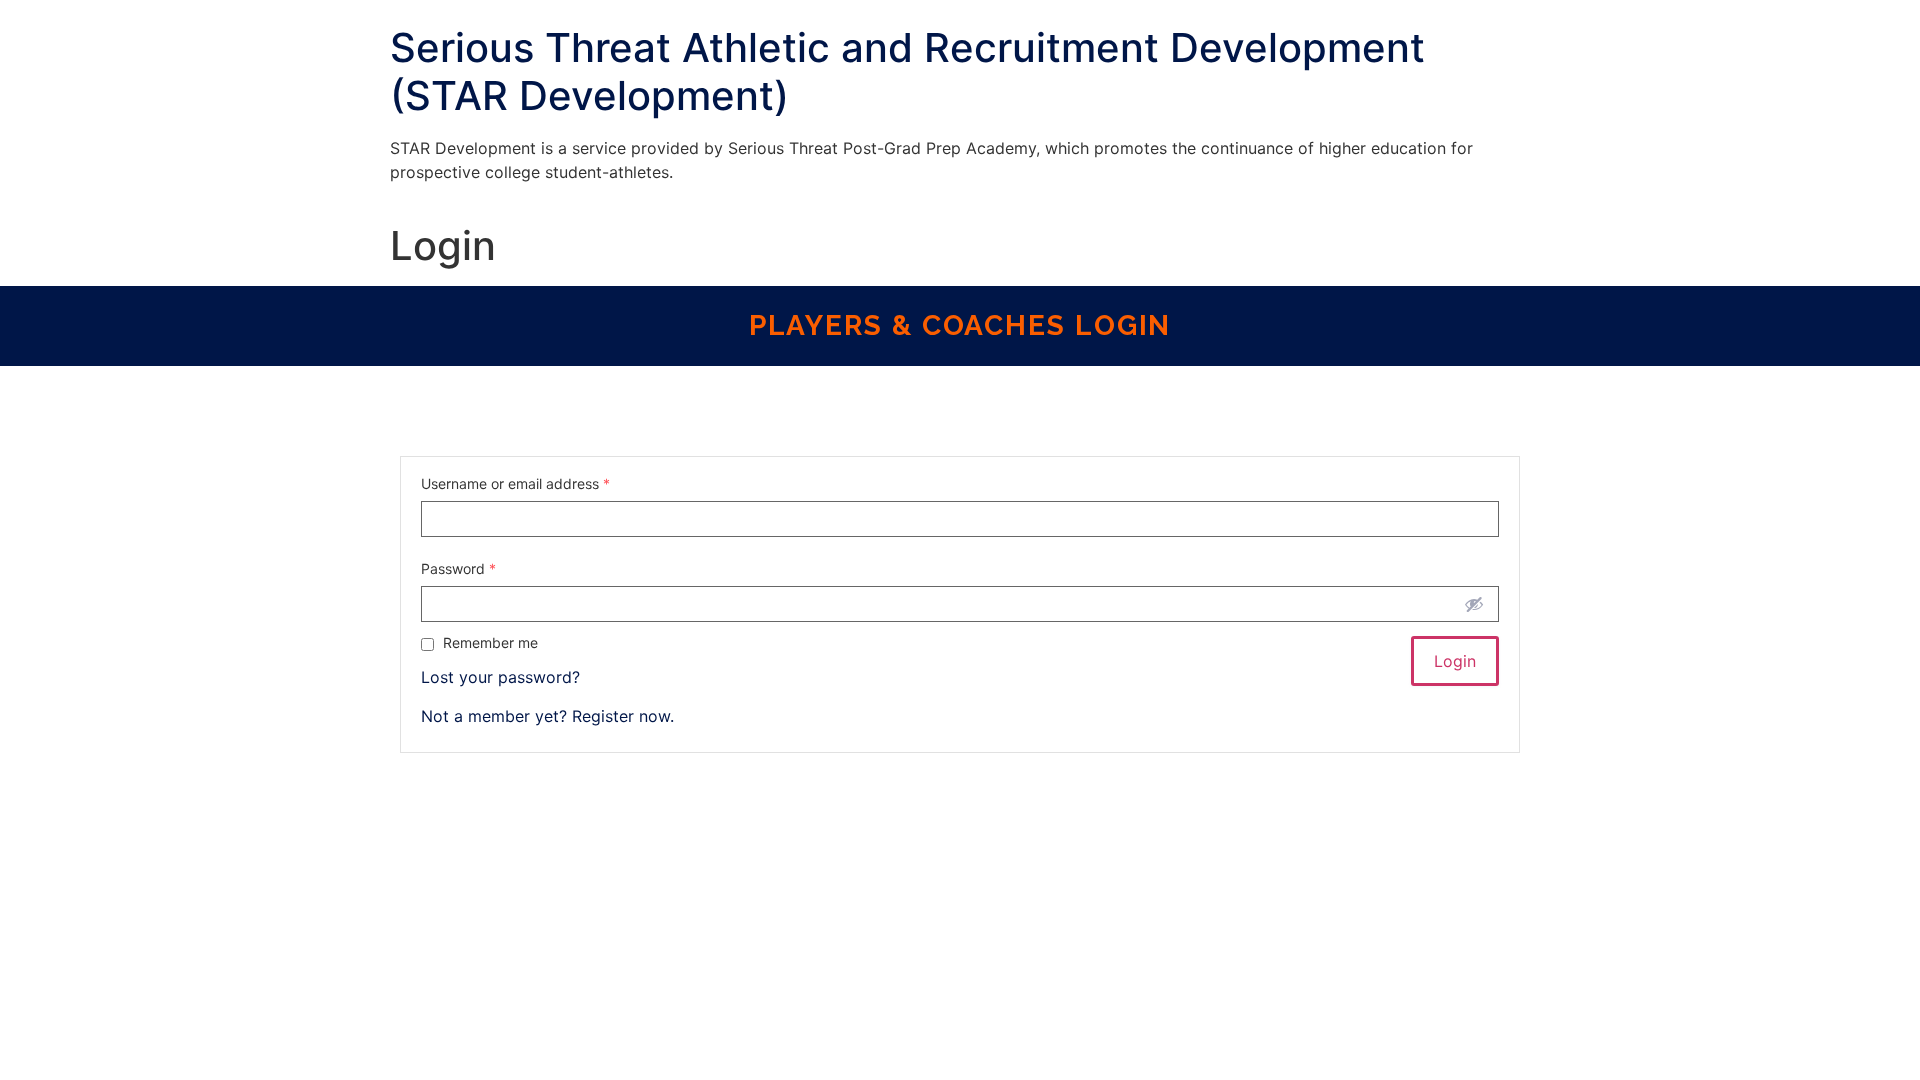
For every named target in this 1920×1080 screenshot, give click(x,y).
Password (458, 569)
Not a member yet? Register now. (547, 716)
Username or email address (515, 484)
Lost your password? (500, 677)
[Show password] (1474, 604)
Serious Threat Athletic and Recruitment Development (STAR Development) (907, 71)
